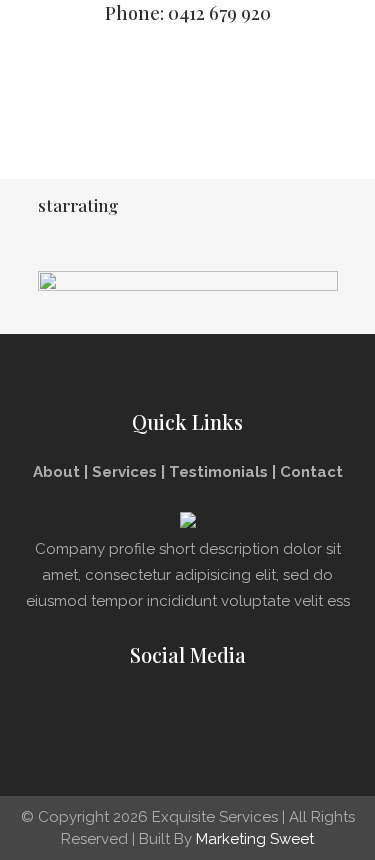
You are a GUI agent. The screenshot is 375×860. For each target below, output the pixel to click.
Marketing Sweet (255, 839)
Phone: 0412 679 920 (188, 13)
